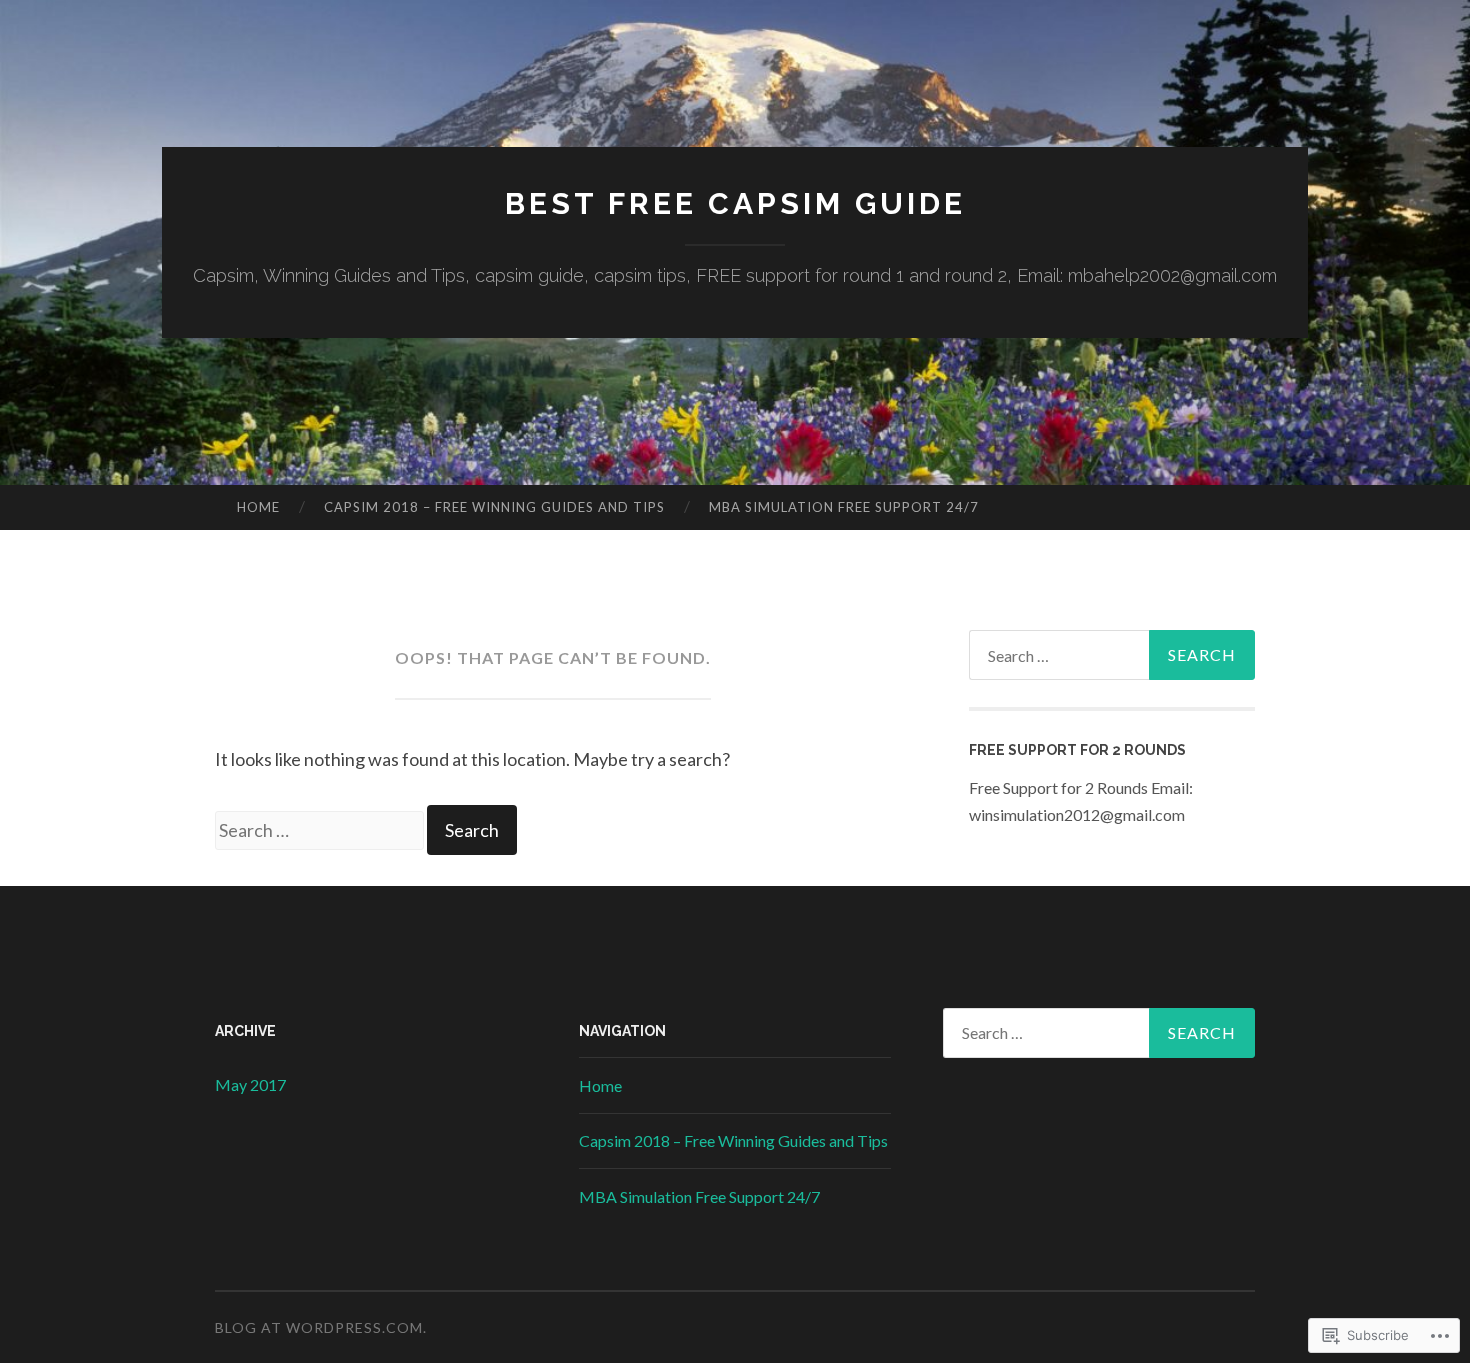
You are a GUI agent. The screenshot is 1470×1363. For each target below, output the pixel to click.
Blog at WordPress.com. (321, 1327)
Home (258, 507)
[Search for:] (321, 830)
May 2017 (250, 1084)
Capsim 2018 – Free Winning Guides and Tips (494, 507)
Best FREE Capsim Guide (735, 203)
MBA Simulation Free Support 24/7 (844, 507)
